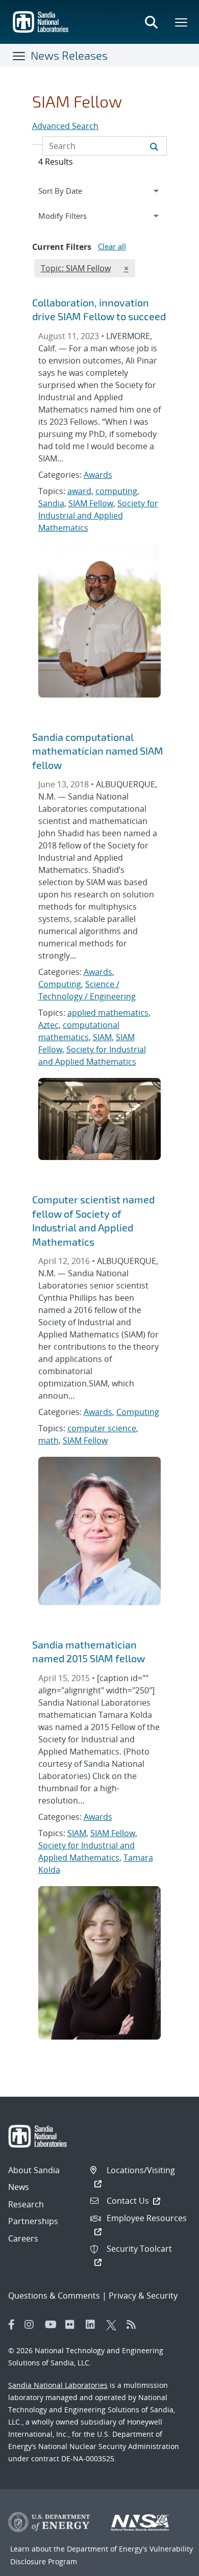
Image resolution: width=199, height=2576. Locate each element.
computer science (102, 1428)
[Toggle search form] (151, 22)
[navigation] (100, 191)
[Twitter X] (114, 2325)
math (48, 1440)
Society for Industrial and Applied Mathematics (98, 516)
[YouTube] (53, 2325)
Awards (98, 475)
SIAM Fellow (91, 503)
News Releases (69, 55)
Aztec (48, 1025)
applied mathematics (108, 1013)
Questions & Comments (54, 2296)
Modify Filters (74, 215)
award (79, 491)
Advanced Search (65, 126)
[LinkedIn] (93, 2325)
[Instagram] (32, 2325)
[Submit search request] (154, 146)
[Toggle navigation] (19, 56)
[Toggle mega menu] (182, 22)
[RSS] (134, 2325)
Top (169, 2564)
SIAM (102, 1037)
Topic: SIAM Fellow (76, 268)
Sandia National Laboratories (58, 2385)
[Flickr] (73, 2325)
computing (116, 491)
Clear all (112, 246)
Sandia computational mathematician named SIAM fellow (98, 751)
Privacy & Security (143, 2296)
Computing (60, 984)
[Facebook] (12, 2325)
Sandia (51, 503)
